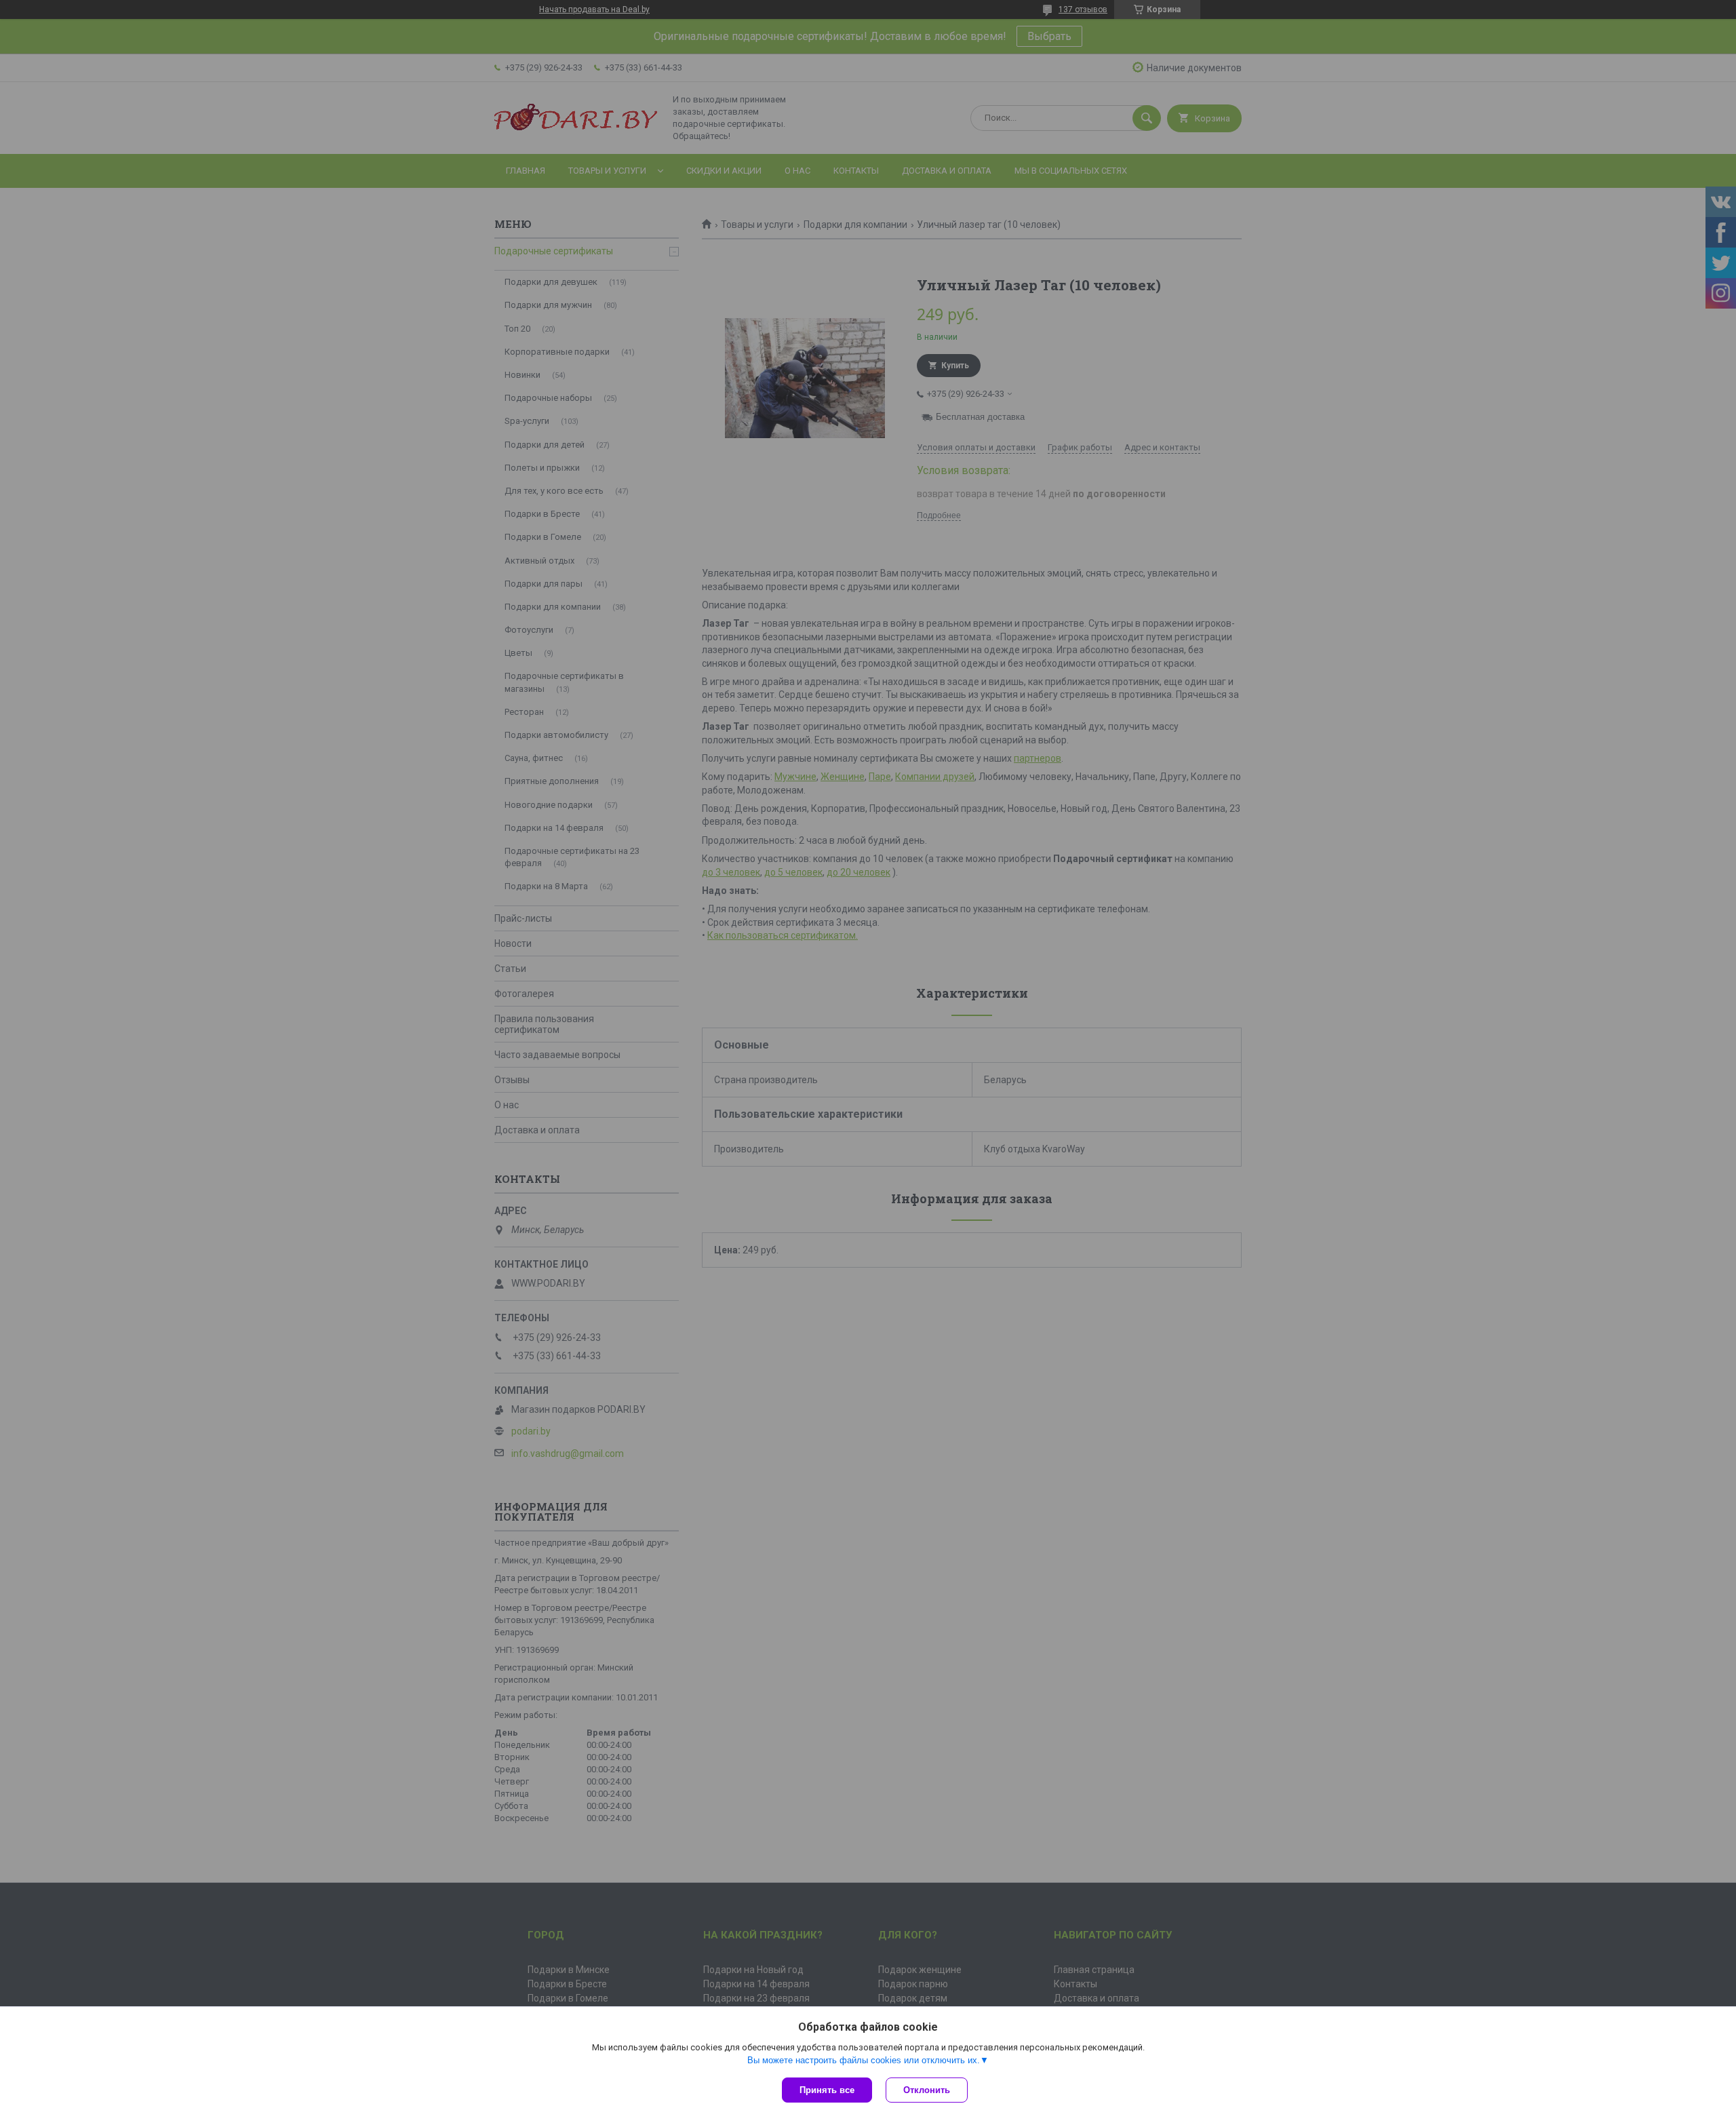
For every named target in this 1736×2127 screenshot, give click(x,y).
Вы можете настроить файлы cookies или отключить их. (864, 2060)
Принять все (827, 2090)
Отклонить (927, 2090)
